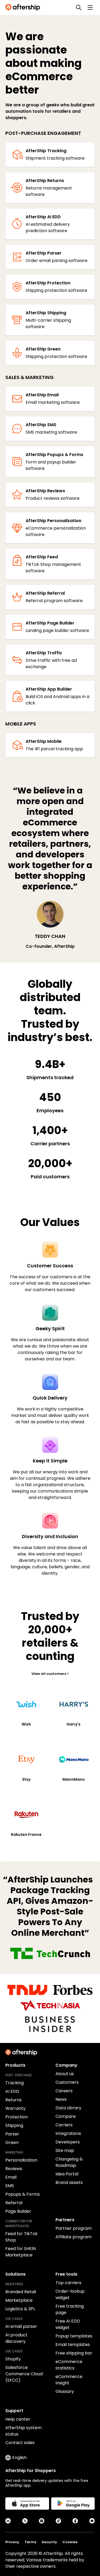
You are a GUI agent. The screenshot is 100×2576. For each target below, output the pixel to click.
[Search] (79, 7)
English (19, 2458)
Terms (30, 2542)
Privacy (12, 2542)
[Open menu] (90, 7)
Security (49, 2542)
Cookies (70, 2542)
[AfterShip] (24, 7)
